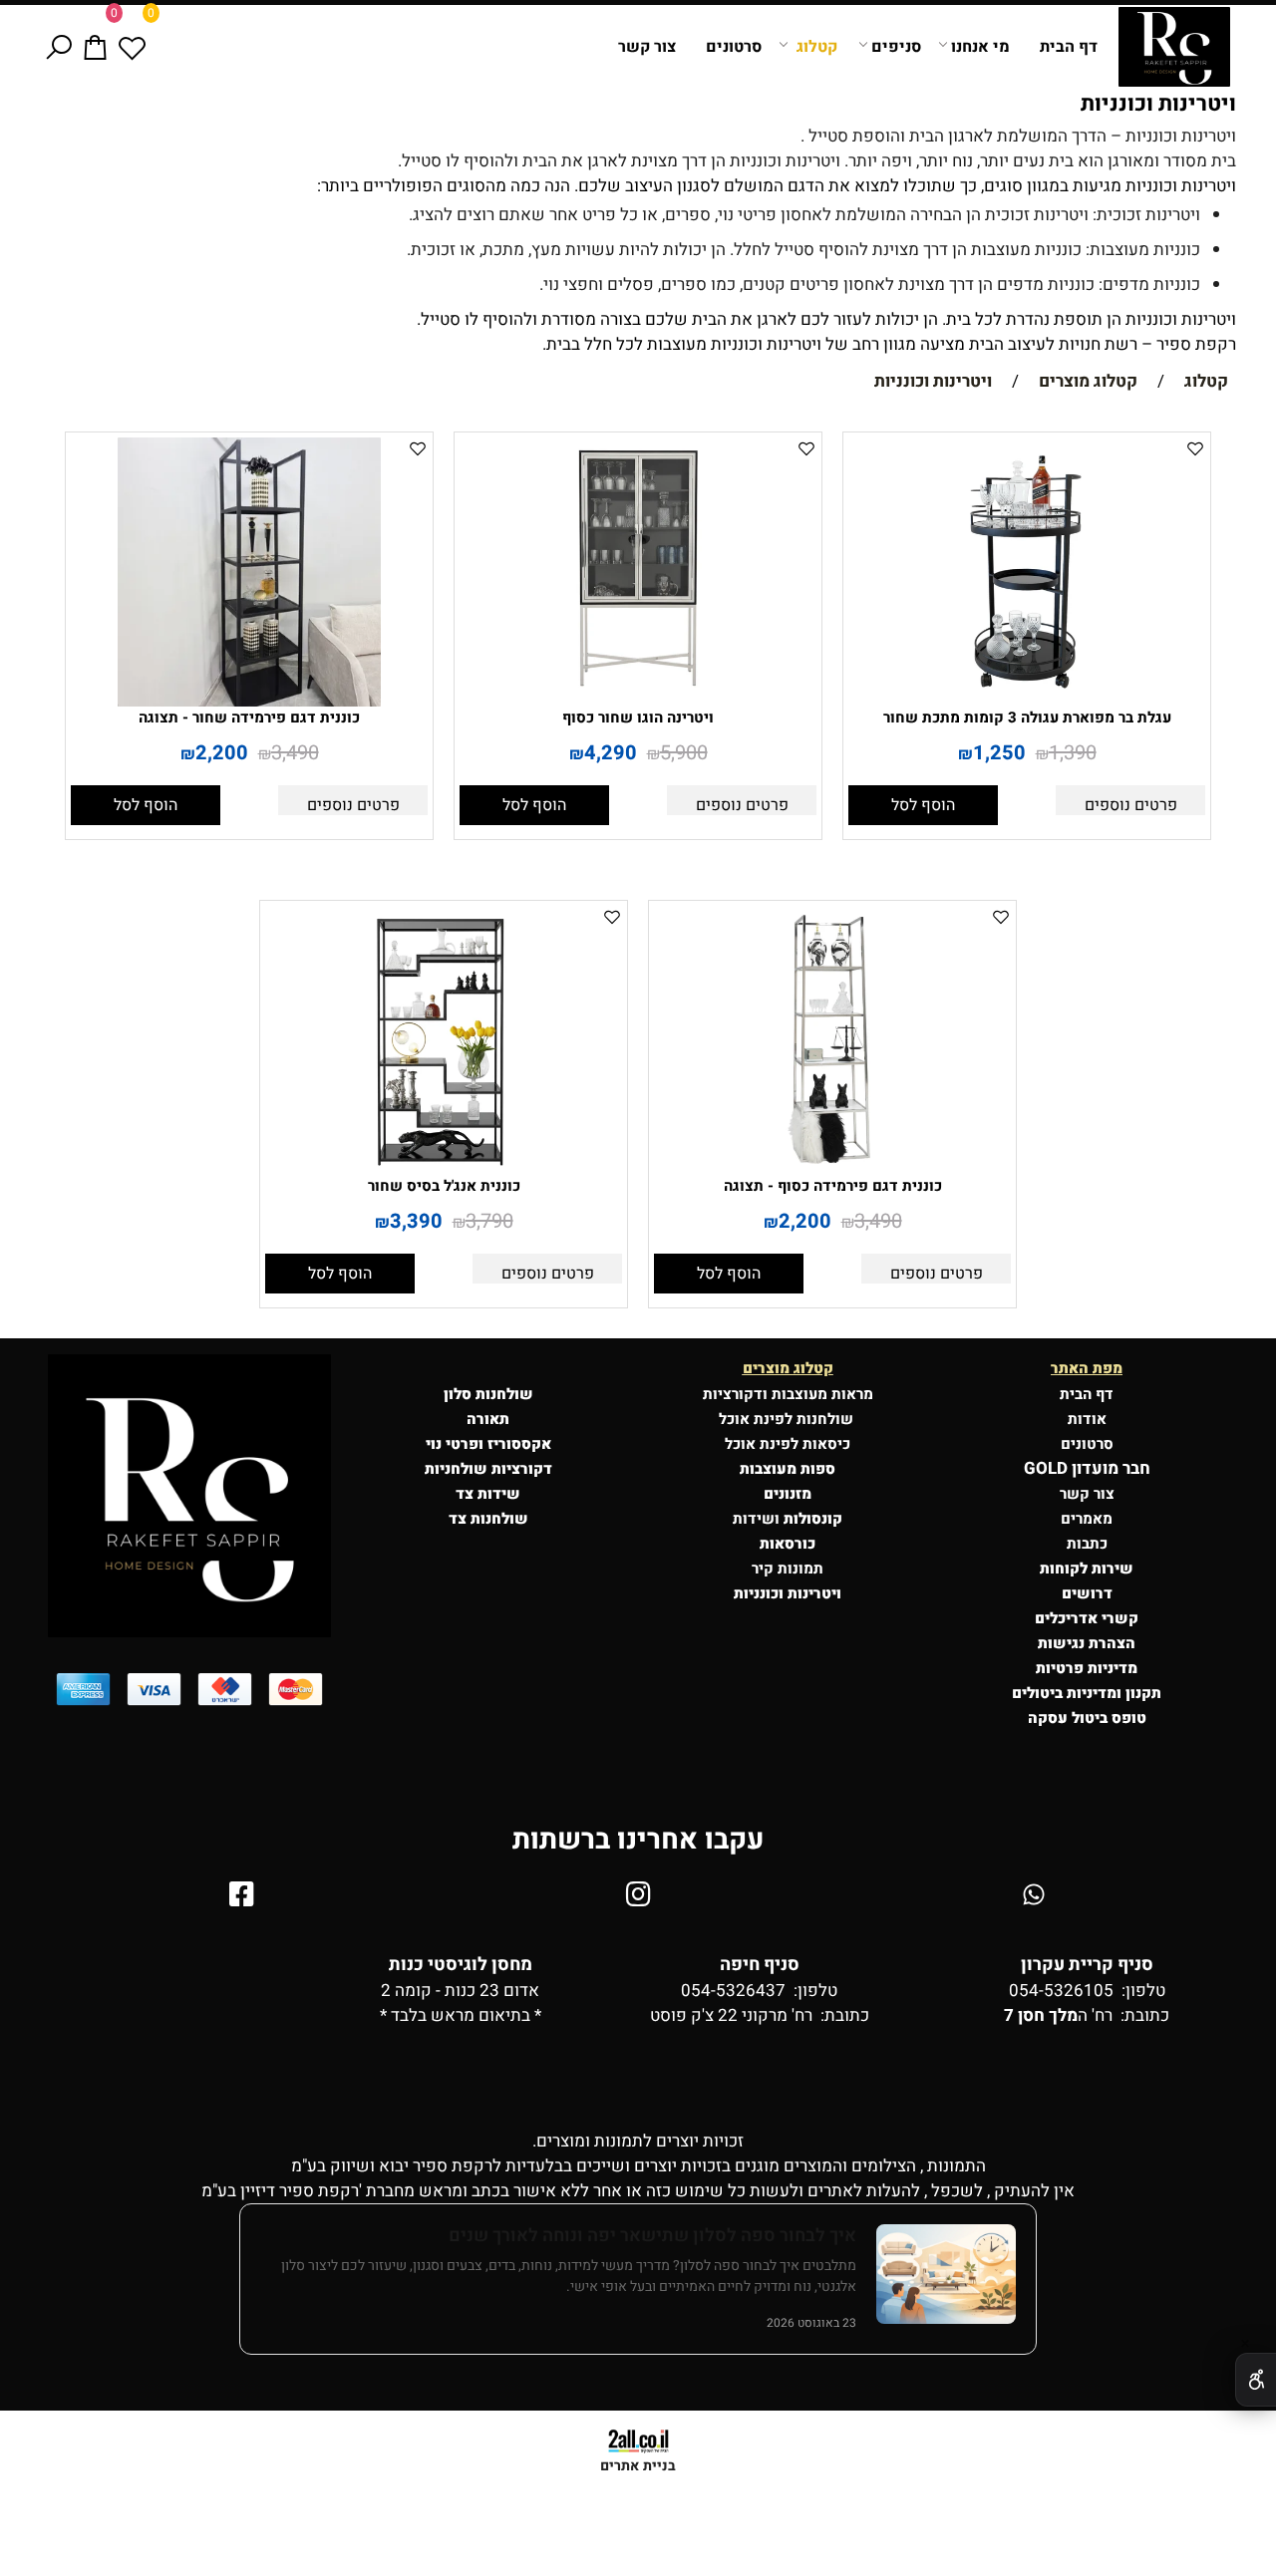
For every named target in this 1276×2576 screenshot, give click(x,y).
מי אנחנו (980, 47)
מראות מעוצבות (822, 1394)
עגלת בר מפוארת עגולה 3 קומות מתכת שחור (1027, 717)
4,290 (611, 753)
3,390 (416, 1221)
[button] (923, 805)
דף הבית (1069, 47)
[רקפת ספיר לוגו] (1174, 47)
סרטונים (734, 47)
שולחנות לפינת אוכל (788, 1419)
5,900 (684, 753)
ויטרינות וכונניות (1158, 104)
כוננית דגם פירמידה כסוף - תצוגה (833, 1186)
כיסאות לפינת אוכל (788, 1444)
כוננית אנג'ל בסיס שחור (444, 1186)
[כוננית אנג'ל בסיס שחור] (444, 1169)
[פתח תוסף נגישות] (1256, 2380)
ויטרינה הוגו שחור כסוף (638, 717)
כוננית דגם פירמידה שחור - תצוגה (249, 717)
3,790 (489, 1221)
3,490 (295, 753)
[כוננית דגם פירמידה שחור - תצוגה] (249, 701)
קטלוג (817, 47)
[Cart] (95, 47)
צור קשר (647, 47)
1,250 (999, 753)
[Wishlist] (132, 47)
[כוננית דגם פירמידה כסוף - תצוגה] (832, 1169)
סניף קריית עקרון (1087, 1965)
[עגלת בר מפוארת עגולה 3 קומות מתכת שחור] (1027, 701)
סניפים (896, 47)
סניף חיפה (760, 1965)
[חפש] (58, 47)
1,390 (1073, 753)
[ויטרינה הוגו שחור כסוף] (638, 701)
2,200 (222, 753)
